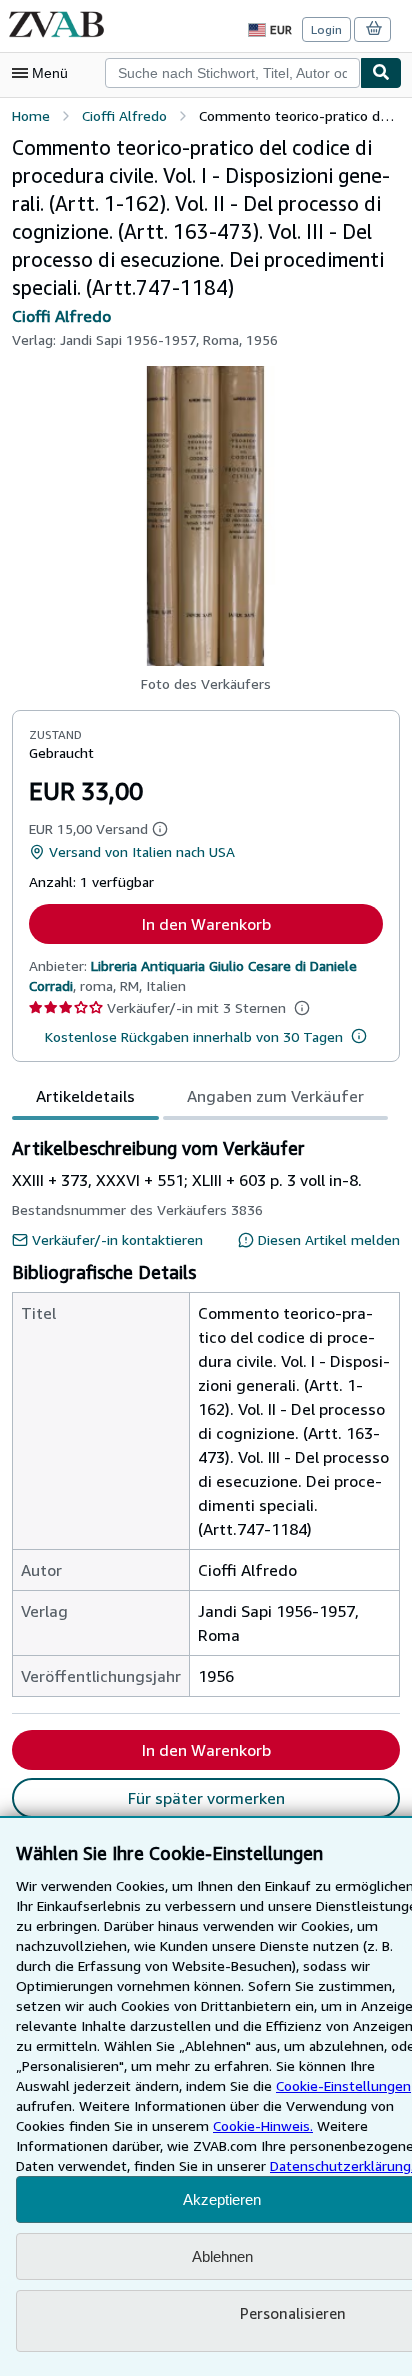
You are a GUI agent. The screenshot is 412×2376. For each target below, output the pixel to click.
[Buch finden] (381, 73)
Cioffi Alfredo (61, 316)
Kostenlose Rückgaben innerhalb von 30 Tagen (194, 1036)
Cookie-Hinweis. (263, 2125)
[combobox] (232, 73)
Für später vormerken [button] (206, 1798)
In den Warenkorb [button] (206, 924)
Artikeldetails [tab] (85, 1096)
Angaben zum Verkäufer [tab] (275, 1096)
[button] (206, 516)
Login (326, 29)
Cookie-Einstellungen (343, 2085)
